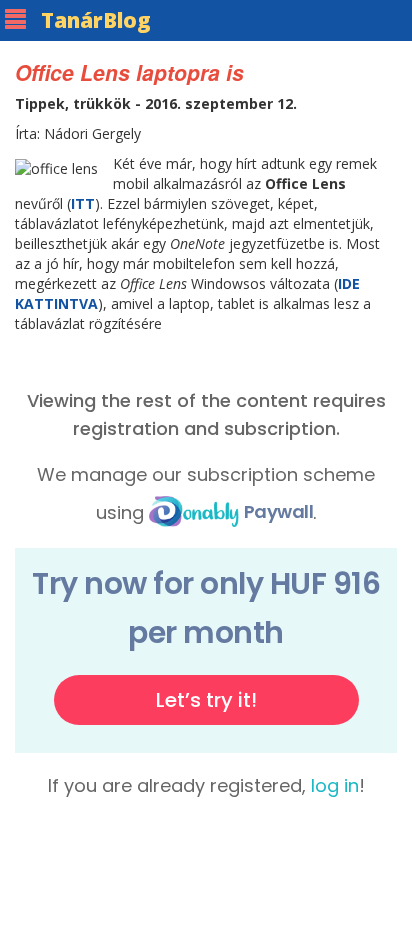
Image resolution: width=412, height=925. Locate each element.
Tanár (96, 20)
